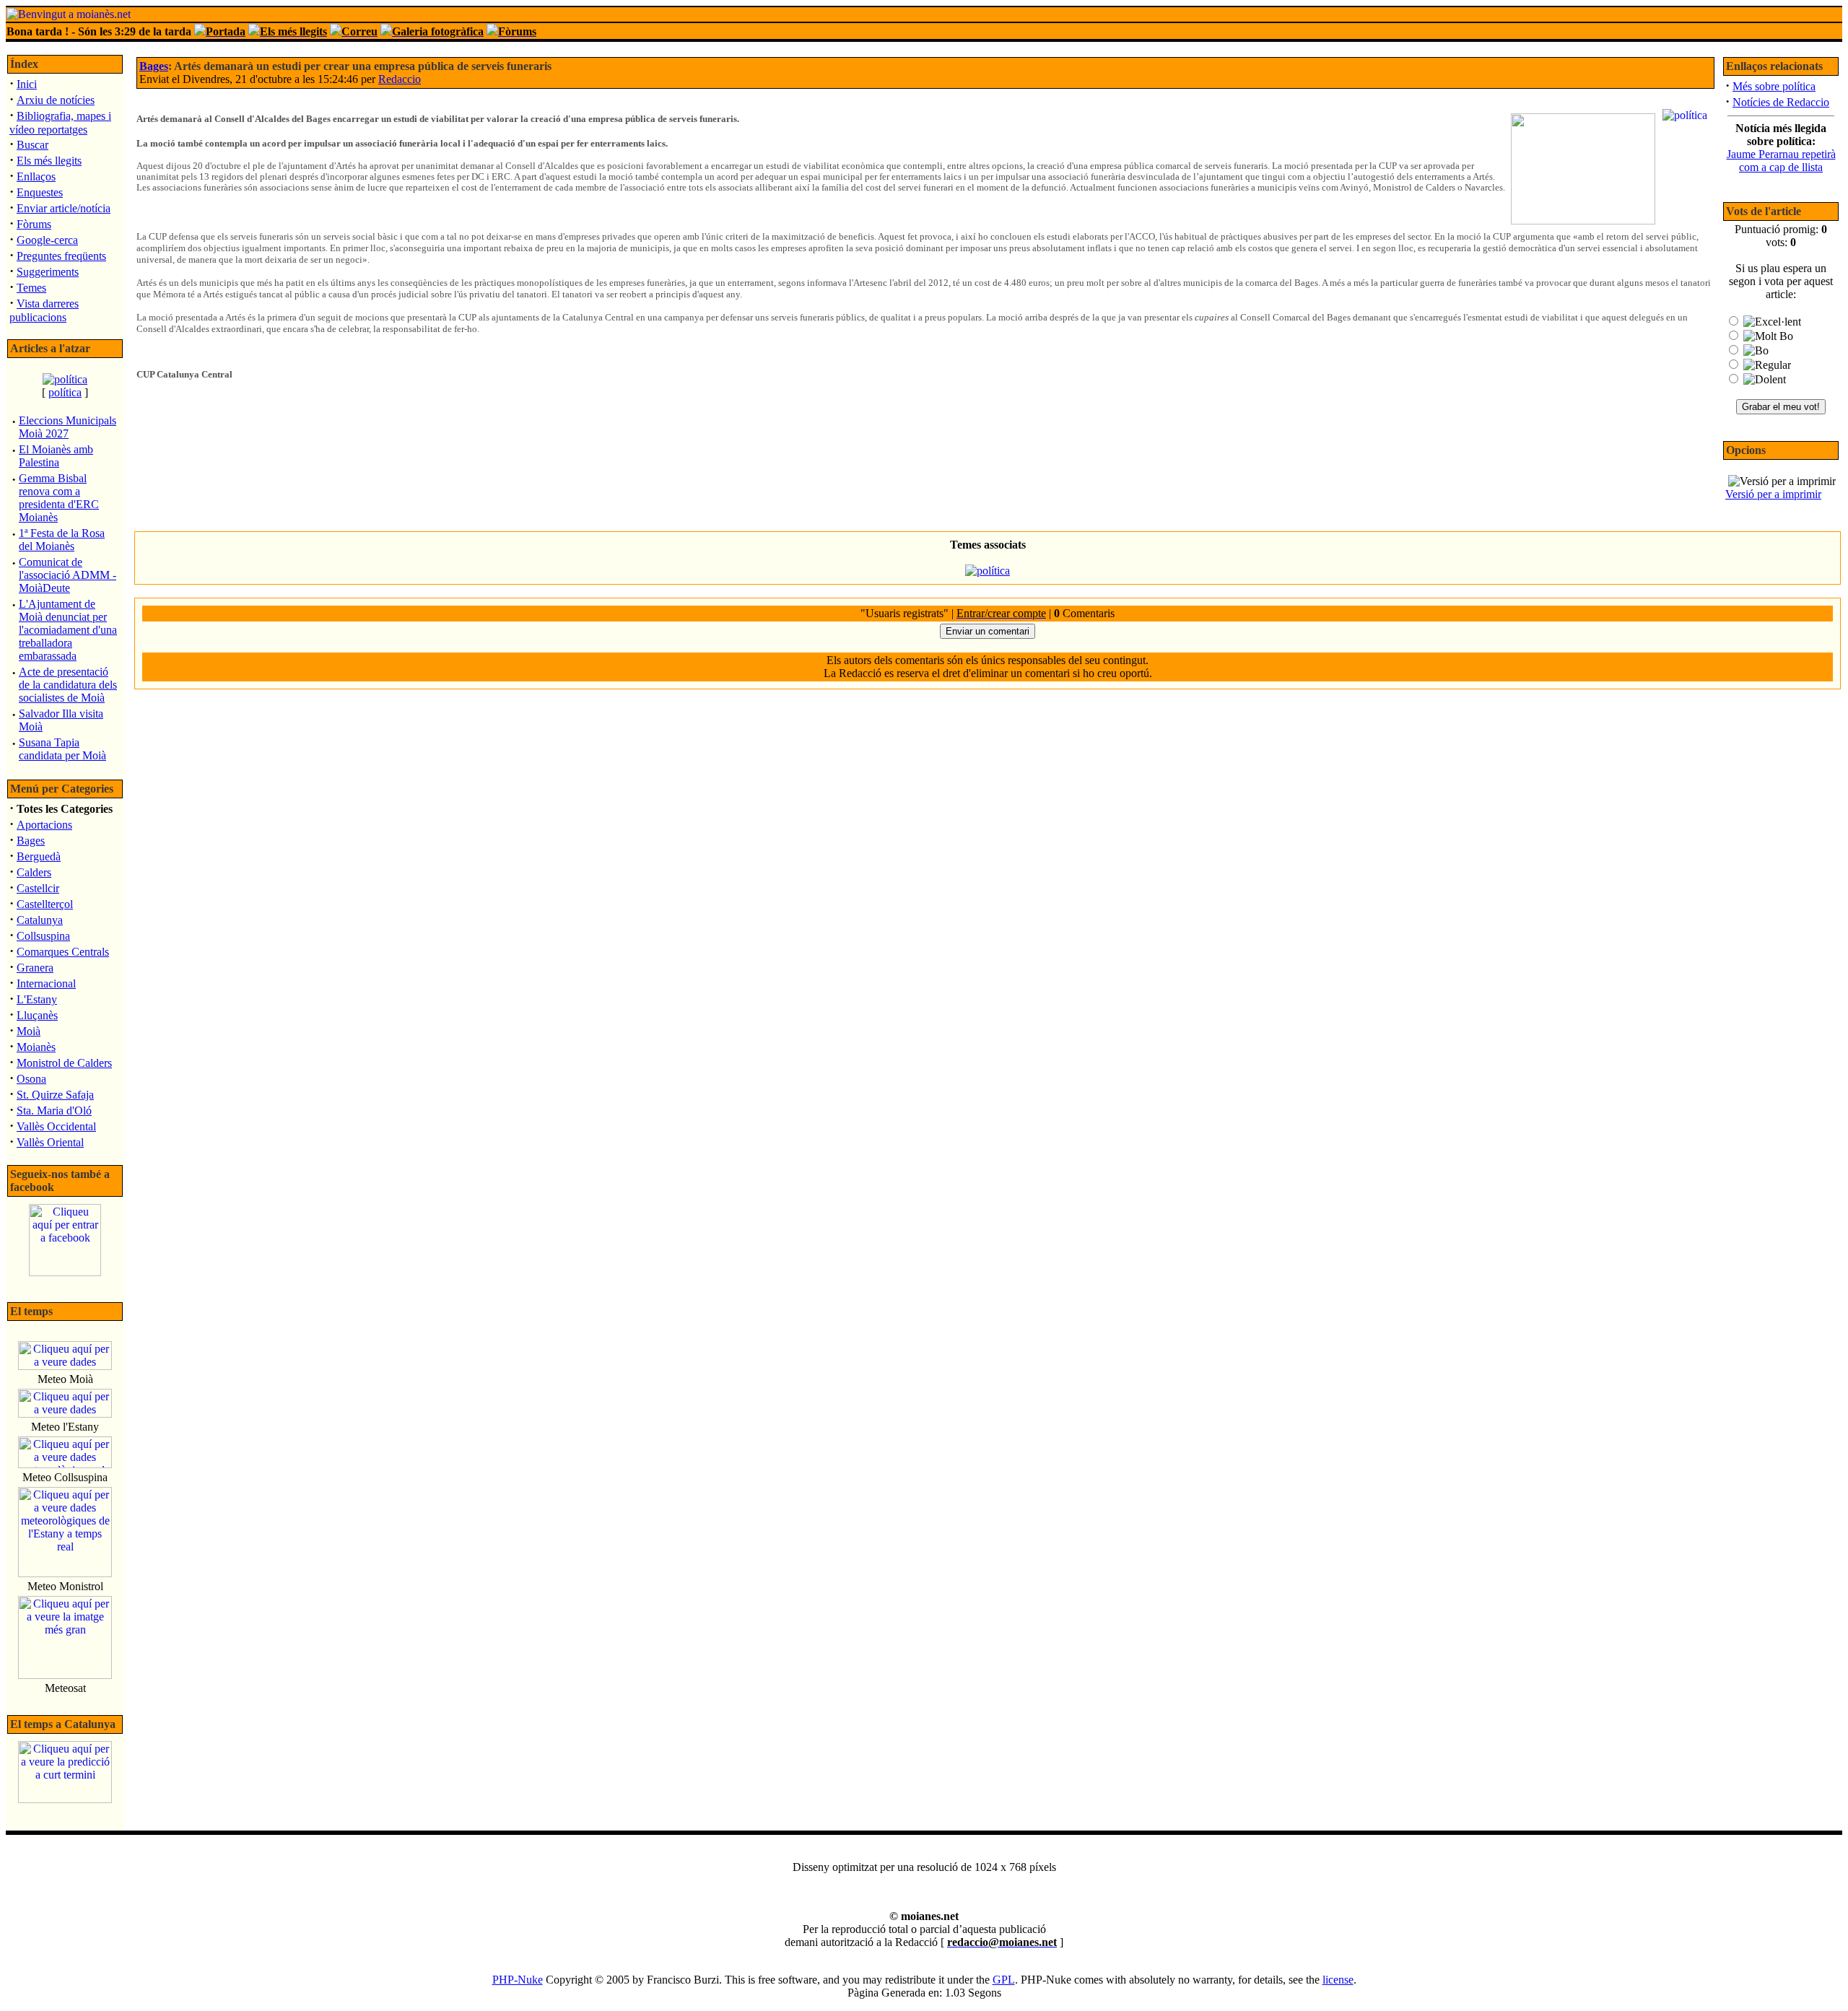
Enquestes (40, 192)
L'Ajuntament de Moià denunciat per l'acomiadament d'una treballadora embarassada (68, 630)
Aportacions (44, 825)
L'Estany (37, 999)
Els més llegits (49, 161)
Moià (29, 1031)
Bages (31, 841)
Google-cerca (47, 240)
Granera (35, 968)
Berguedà (39, 856)
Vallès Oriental (50, 1142)
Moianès (36, 1047)
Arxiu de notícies (56, 100)
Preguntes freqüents (61, 256)
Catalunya (40, 920)
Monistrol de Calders (64, 1063)
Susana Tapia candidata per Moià (62, 749)
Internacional (46, 983)
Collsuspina (43, 936)
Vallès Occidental (56, 1126)
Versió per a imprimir (1773, 494)
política (65, 392)
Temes (31, 288)
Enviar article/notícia (64, 208)
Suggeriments (48, 272)
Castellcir (38, 888)
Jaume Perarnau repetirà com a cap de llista (1781, 161)
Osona (31, 1079)
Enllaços (36, 176)
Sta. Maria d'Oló (54, 1111)
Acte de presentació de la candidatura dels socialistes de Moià (68, 685)
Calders (34, 872)
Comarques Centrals (63, 952)
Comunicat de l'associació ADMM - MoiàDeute (67, 575)
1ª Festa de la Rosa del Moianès (62, 540)
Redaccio (400, 79)
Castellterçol (45, 904)
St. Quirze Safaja (55, 1095)
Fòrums (34, 224)
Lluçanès (37, 1015)
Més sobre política (1774, 86)
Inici (27, 84)
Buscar (32, 145)
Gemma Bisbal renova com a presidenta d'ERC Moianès (59, 498)
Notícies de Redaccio (1781, 102)
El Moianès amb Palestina (56, 456)
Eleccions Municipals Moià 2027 (67, 427)
